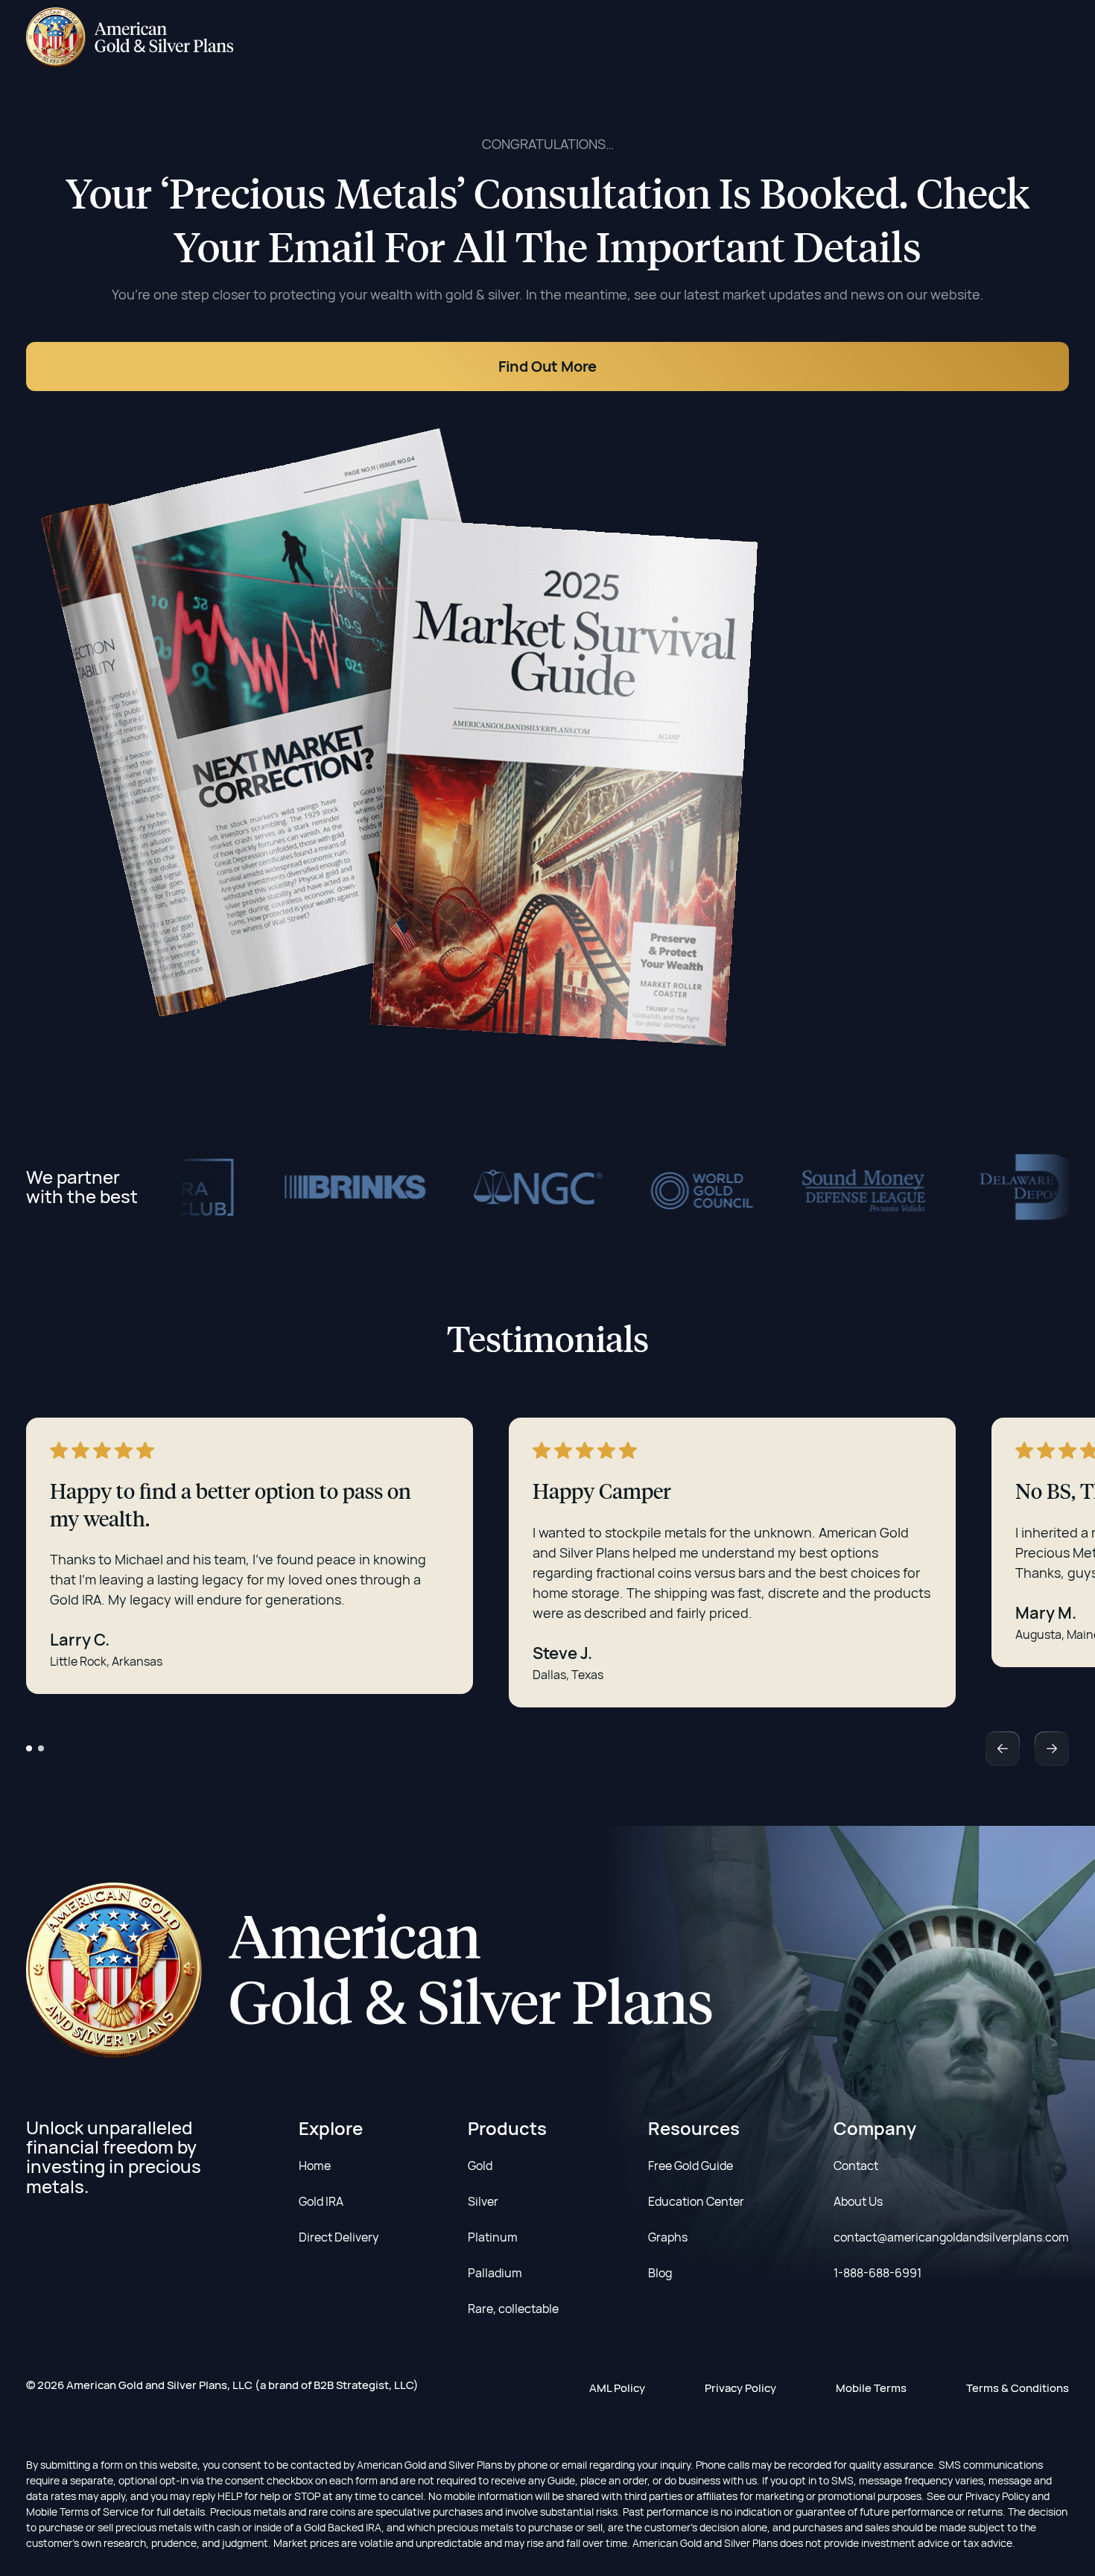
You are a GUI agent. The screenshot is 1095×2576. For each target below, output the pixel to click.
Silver (483, 2201)
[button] (29, 1748)
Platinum (493, 2237)
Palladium (495, 2273)
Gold (480, 2166)
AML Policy (617, 2388)
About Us (858, 2201)
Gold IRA (321, 2201)
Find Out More (547, 366)
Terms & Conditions (1018, 2388)
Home (315, 2166)
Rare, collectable (513, 2309)
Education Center (696, 2201)
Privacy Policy (740, 2388)
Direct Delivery (339, 2237)
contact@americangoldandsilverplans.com (951, 2237)
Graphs (668, 2237)
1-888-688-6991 (877, 2273)
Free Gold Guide (691, 2166)
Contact (856, 2166)
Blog (660, 2273)
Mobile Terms (871, 2388)
